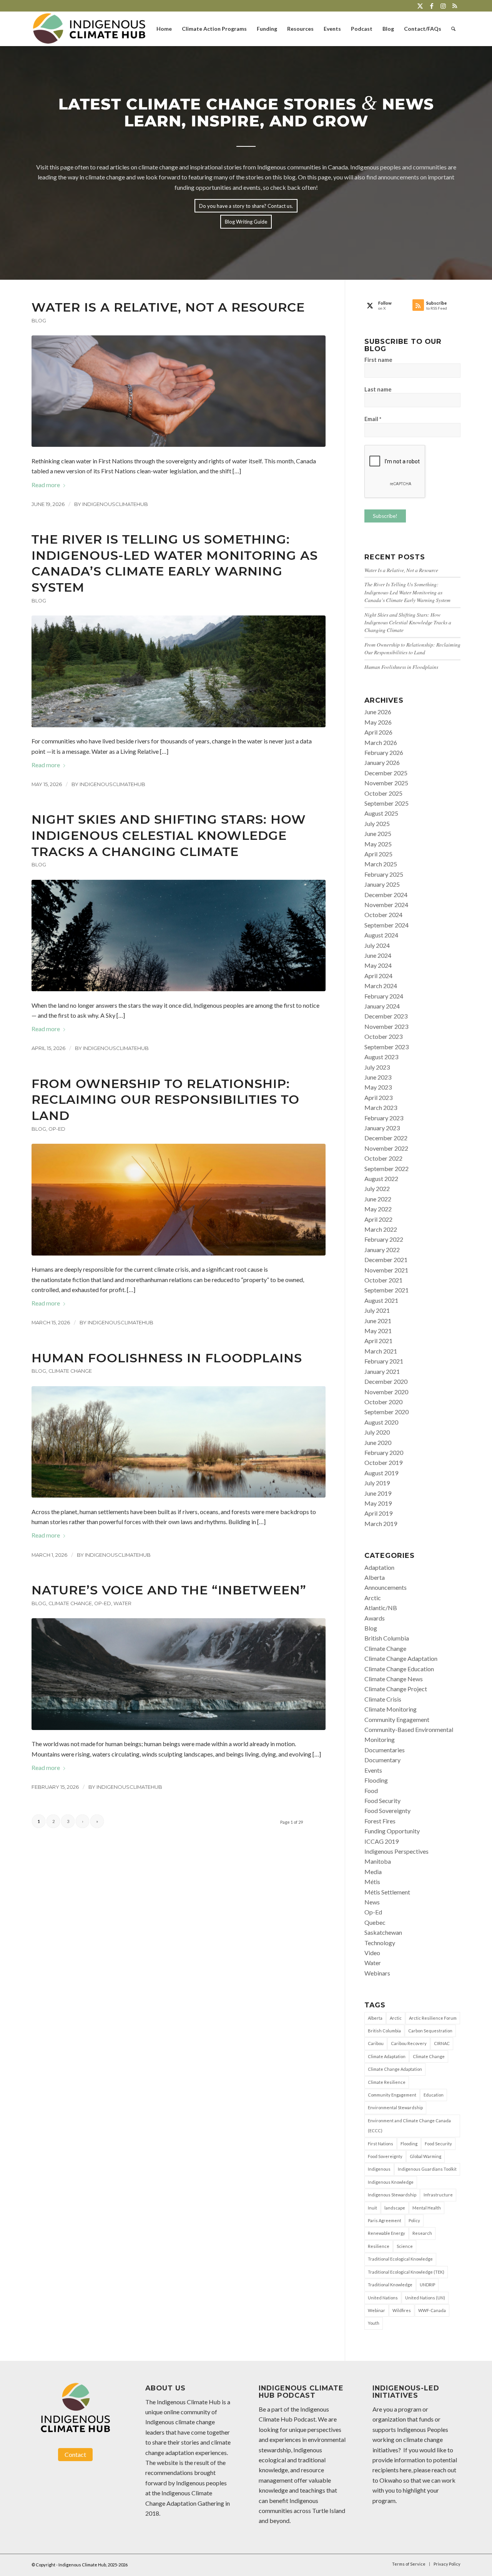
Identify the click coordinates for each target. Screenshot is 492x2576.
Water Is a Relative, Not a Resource (168, 307)
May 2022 (378, 1209)
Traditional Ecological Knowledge (400, 2259)
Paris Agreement (385, 2220)
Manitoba (378, 1861)
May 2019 (378, 1503)
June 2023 (378, 1077)
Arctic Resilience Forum (433, 2018)
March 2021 (381, 1351)
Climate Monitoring (391, 1709)
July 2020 (377, 1432)
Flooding (376, 1780)
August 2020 (381, 1422)
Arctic (373, 1598)
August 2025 (381, 813)
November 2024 (386, 905)
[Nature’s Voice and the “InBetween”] (179, 1674)
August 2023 (381, 1057)
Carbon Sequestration (430, 2031)
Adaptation (379, 1567)
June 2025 (378, 834)
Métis (372, 1882)
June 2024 (378, 955)
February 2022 (384, 1239)
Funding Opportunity (392, 1831)
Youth (374, 2323)
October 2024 (383, 915)
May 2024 (378, 965)
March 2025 (381, 864)
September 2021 (386, 1290)
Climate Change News (394, 1679)
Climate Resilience (387, 2082)
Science (405, 2246)
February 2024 (384, 996)
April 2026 (378, 732)
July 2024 (377, 945)
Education (434, 2095)
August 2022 (381, 1179)
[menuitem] (164, 29)
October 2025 (383, 793)
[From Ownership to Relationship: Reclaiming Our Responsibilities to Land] (179, 1199)
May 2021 (378, 1331)
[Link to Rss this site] (455, 6)
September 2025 (386, 803)
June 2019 (378, 1493)
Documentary (382, 1760)
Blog (39, 321)
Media (373, 1872)
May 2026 (378, 722)
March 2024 (381, 986)
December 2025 (386, 773)
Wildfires (402, 2310)
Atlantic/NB (381, 1608)
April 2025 (378, 854)
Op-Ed (57, 1129)
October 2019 (383, 1462)
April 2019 (378, 1513)
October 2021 (383, 1280)
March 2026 (381, 742)
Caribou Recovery (409, 2043)
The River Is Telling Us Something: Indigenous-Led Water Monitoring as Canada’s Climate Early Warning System (175, 563)
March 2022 (381, 1229)
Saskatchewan (383, 1932)
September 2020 (386, 1412)
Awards (375, 1618)
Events (373, 1770)
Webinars (377, 1973)
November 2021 (386, 1270)
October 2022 (383, 1158)
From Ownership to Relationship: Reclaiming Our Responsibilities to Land (165, 1100)
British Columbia (387, 1638)
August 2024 (381, 935)
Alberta (375, 1577)
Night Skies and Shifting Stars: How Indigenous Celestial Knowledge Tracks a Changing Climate (169, 835)
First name (378, 360)
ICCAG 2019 (381, 1841)
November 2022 (386, 1148)
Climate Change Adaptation (401, 1658)
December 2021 (386, 1260)
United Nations (383, 2298)
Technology (380, 1943)
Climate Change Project (396, 1689)
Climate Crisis (383, 1699)
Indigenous (379, 2169)
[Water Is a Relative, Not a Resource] (179, 391)
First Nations (381, 2144)
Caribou (376, 2043)
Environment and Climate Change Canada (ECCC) (409, 2126)
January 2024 (382, 1006)
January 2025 (382, 884)
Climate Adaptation (387, 2056)
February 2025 (384, 874)
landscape (395, 2208)
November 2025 (386, 783)
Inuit (372, 2208)
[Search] (453, 29)
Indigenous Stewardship (392, 2195)
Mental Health (427, 2208)
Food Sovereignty (387, 1810)
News (372, 1902)
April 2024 (378, 976)
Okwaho (391, 2480)
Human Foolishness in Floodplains (167, 1358)
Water (122, 1603)
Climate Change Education (399, 1669)
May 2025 (378, 844)
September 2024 (386, 925)
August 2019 (381, 1473)
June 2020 (378, 1442)
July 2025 (377, 824)
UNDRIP (427, 2285)
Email (373, 419)
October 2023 (383, 1036)
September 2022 (386, 1169)
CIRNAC (442, 2043)
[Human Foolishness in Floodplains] (179, 1442)
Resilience (379, 2246)
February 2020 (384, 1452)
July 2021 (377, 1310)
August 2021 (381, 1300)
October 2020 (383, 1402)
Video (372, 1953)
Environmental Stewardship (395, 2107)
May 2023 (378, 1087)
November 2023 (386, 1026)
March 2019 (381, 1524)
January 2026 (382, 762)
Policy (414, 2220)
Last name (378, 389)
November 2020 (386, 1392)
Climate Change (70, 1371)
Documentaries (385, 1750)
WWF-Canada (432, 2310)
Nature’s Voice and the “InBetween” (169, 1590)
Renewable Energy (386, 2233)
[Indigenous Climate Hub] (89, 29)
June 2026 (378, 712)
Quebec (375, 1922)
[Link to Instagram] (443, 6)
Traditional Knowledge (390, 2285)
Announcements (386, 1587)
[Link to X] (420, 6)
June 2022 (378, 1199)
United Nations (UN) (425, 2298)
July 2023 (377, 1067)
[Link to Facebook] (431, 6)
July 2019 (377, 1483)
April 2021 (378, 1341)
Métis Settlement (387, 1892)
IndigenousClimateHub (115, 504)
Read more (46, 485)
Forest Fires (380, 1821)
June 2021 (378, 1321)
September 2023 (386, 1047)
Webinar (376, 2310)
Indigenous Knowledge (391, 2182)
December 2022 (386, 1138)
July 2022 (377, 1188)
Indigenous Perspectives (396, 1851)
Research (422, 2233)
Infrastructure (438, 2195)
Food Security (382, 1801)
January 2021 (382, 1371)
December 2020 (386, 1381)
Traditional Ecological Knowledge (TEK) (406, 2272)
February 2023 (384, 1118)
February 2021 (384, 1361)
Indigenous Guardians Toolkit (427, 2169)
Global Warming (426, 2156)
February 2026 (384, 752)
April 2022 (378, 1219)
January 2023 (382, 1128)
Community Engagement (397, 1719)
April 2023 (378, 1097)
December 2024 (386, 895)
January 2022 (382, 1250)
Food (371, 1791)
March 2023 (381, 1107)
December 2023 (386, 1016)
